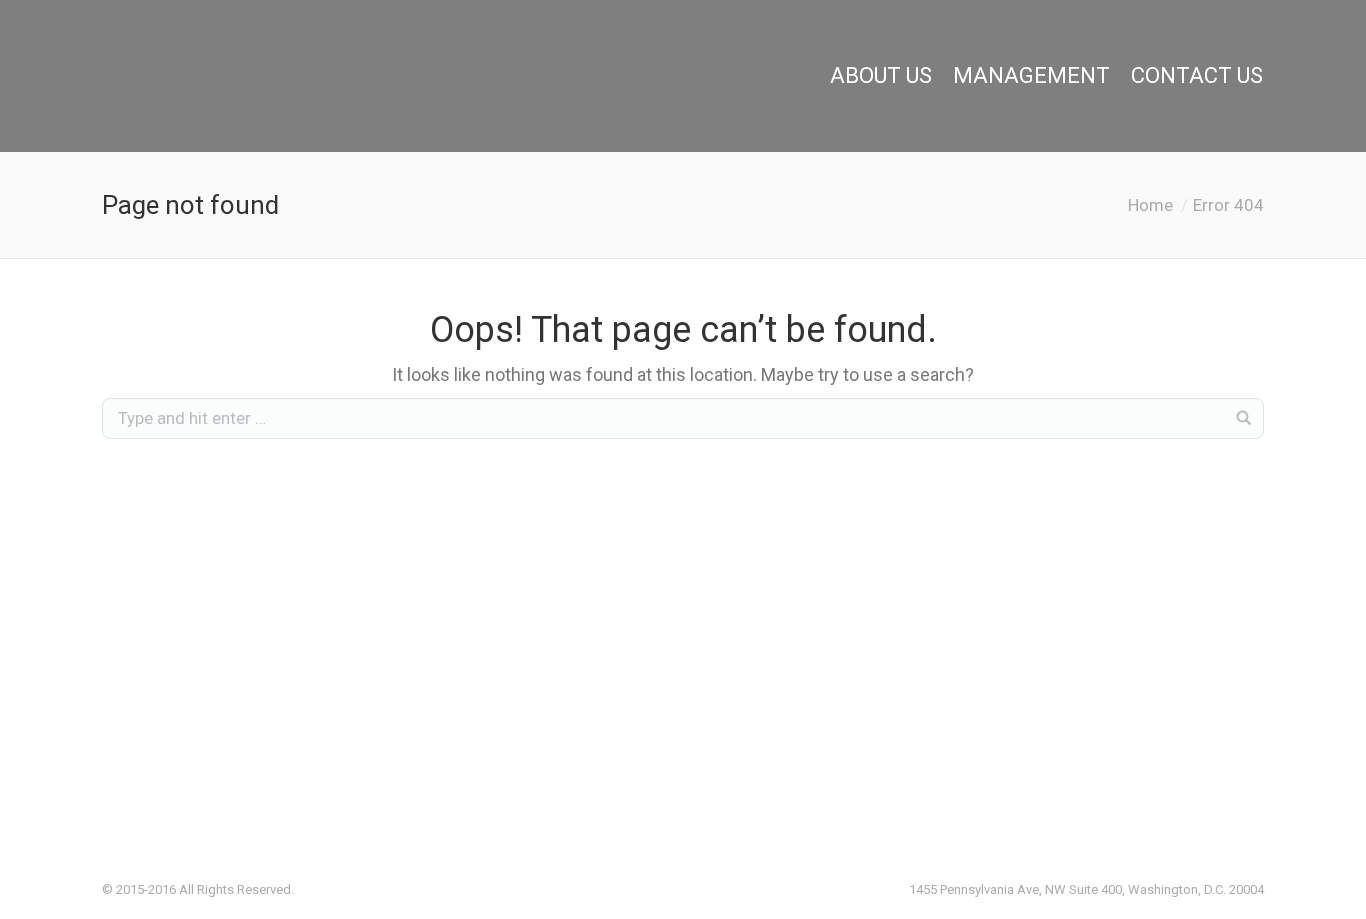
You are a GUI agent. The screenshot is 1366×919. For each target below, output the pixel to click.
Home (1150, 205)
